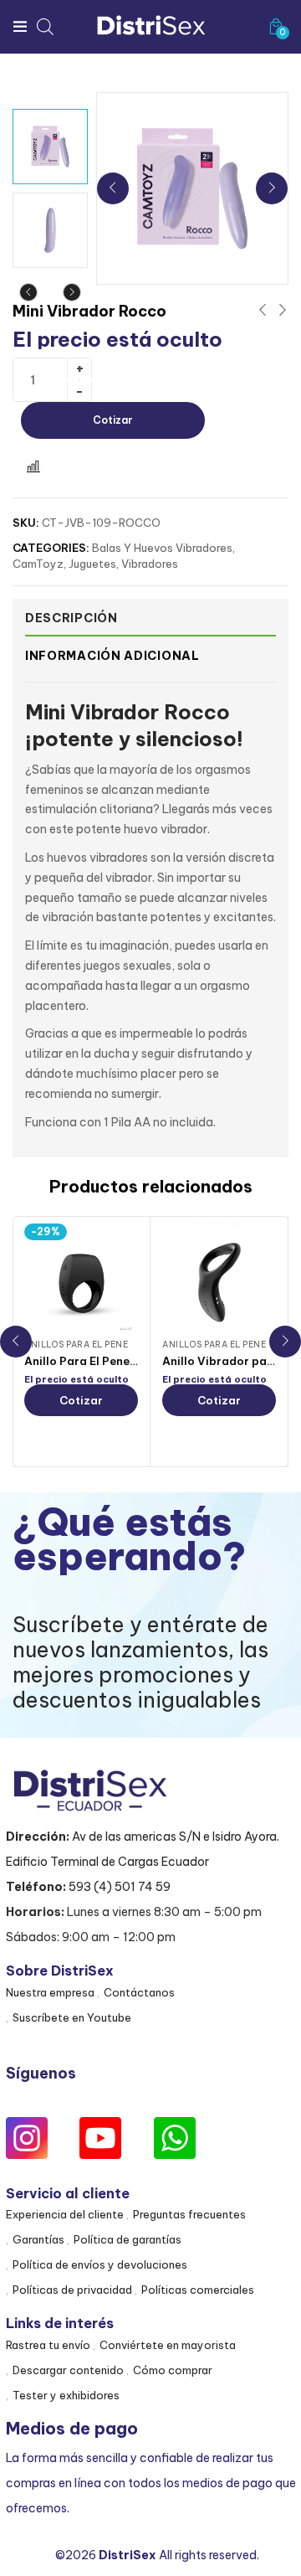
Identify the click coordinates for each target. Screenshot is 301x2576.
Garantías (38, 2239)
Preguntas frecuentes (189, 2214)
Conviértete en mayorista (168, 2345)
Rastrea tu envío (48, 2345)
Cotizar (113, 420)
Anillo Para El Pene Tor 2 (93, 1361)
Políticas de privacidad (72, 2290)
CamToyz (38, 564)
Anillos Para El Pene (76, 1345)
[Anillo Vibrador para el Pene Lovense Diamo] (219, 1280)
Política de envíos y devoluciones (100, 2264)
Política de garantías (128, 2239)
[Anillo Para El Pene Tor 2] (81, 1280)
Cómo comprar (173, 2370)
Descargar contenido (68, 2370)
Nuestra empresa (50, 1992)
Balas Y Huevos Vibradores (162, 548)
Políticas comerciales (198, 2290)
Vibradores (150, 564)
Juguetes (92, 564)
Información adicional (112, 656)
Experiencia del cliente (65, 2214)
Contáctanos (139, 1992)
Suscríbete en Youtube (72, 2017)
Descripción (71, 618)
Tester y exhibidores (66, 2395)
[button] (276, 26)
